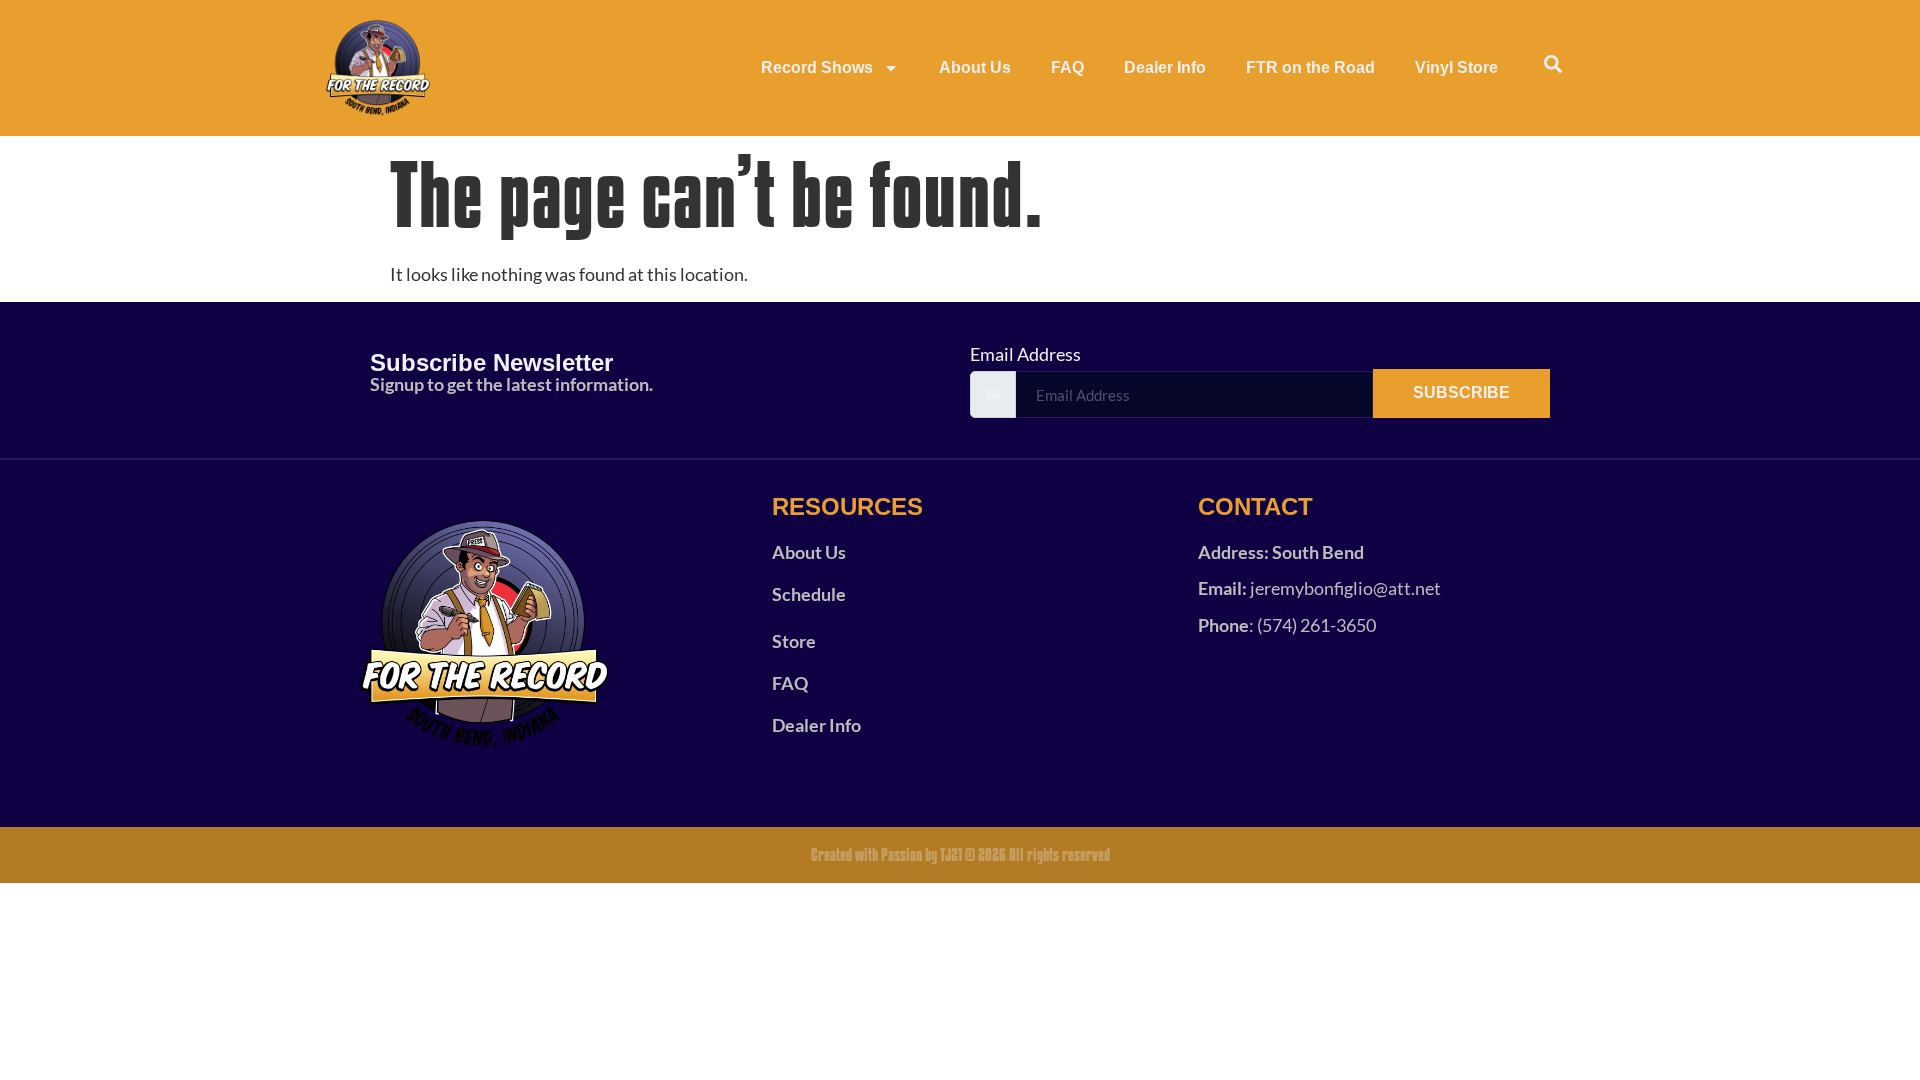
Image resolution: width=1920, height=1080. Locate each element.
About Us (975, 67)
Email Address (1025, 354)
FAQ (1067, 67)
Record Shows (817, 67)
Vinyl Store (1456, 67)
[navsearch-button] (1553, 68)
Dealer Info (1165, 67)
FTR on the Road (1310, 67)
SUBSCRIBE (1461, 392)
